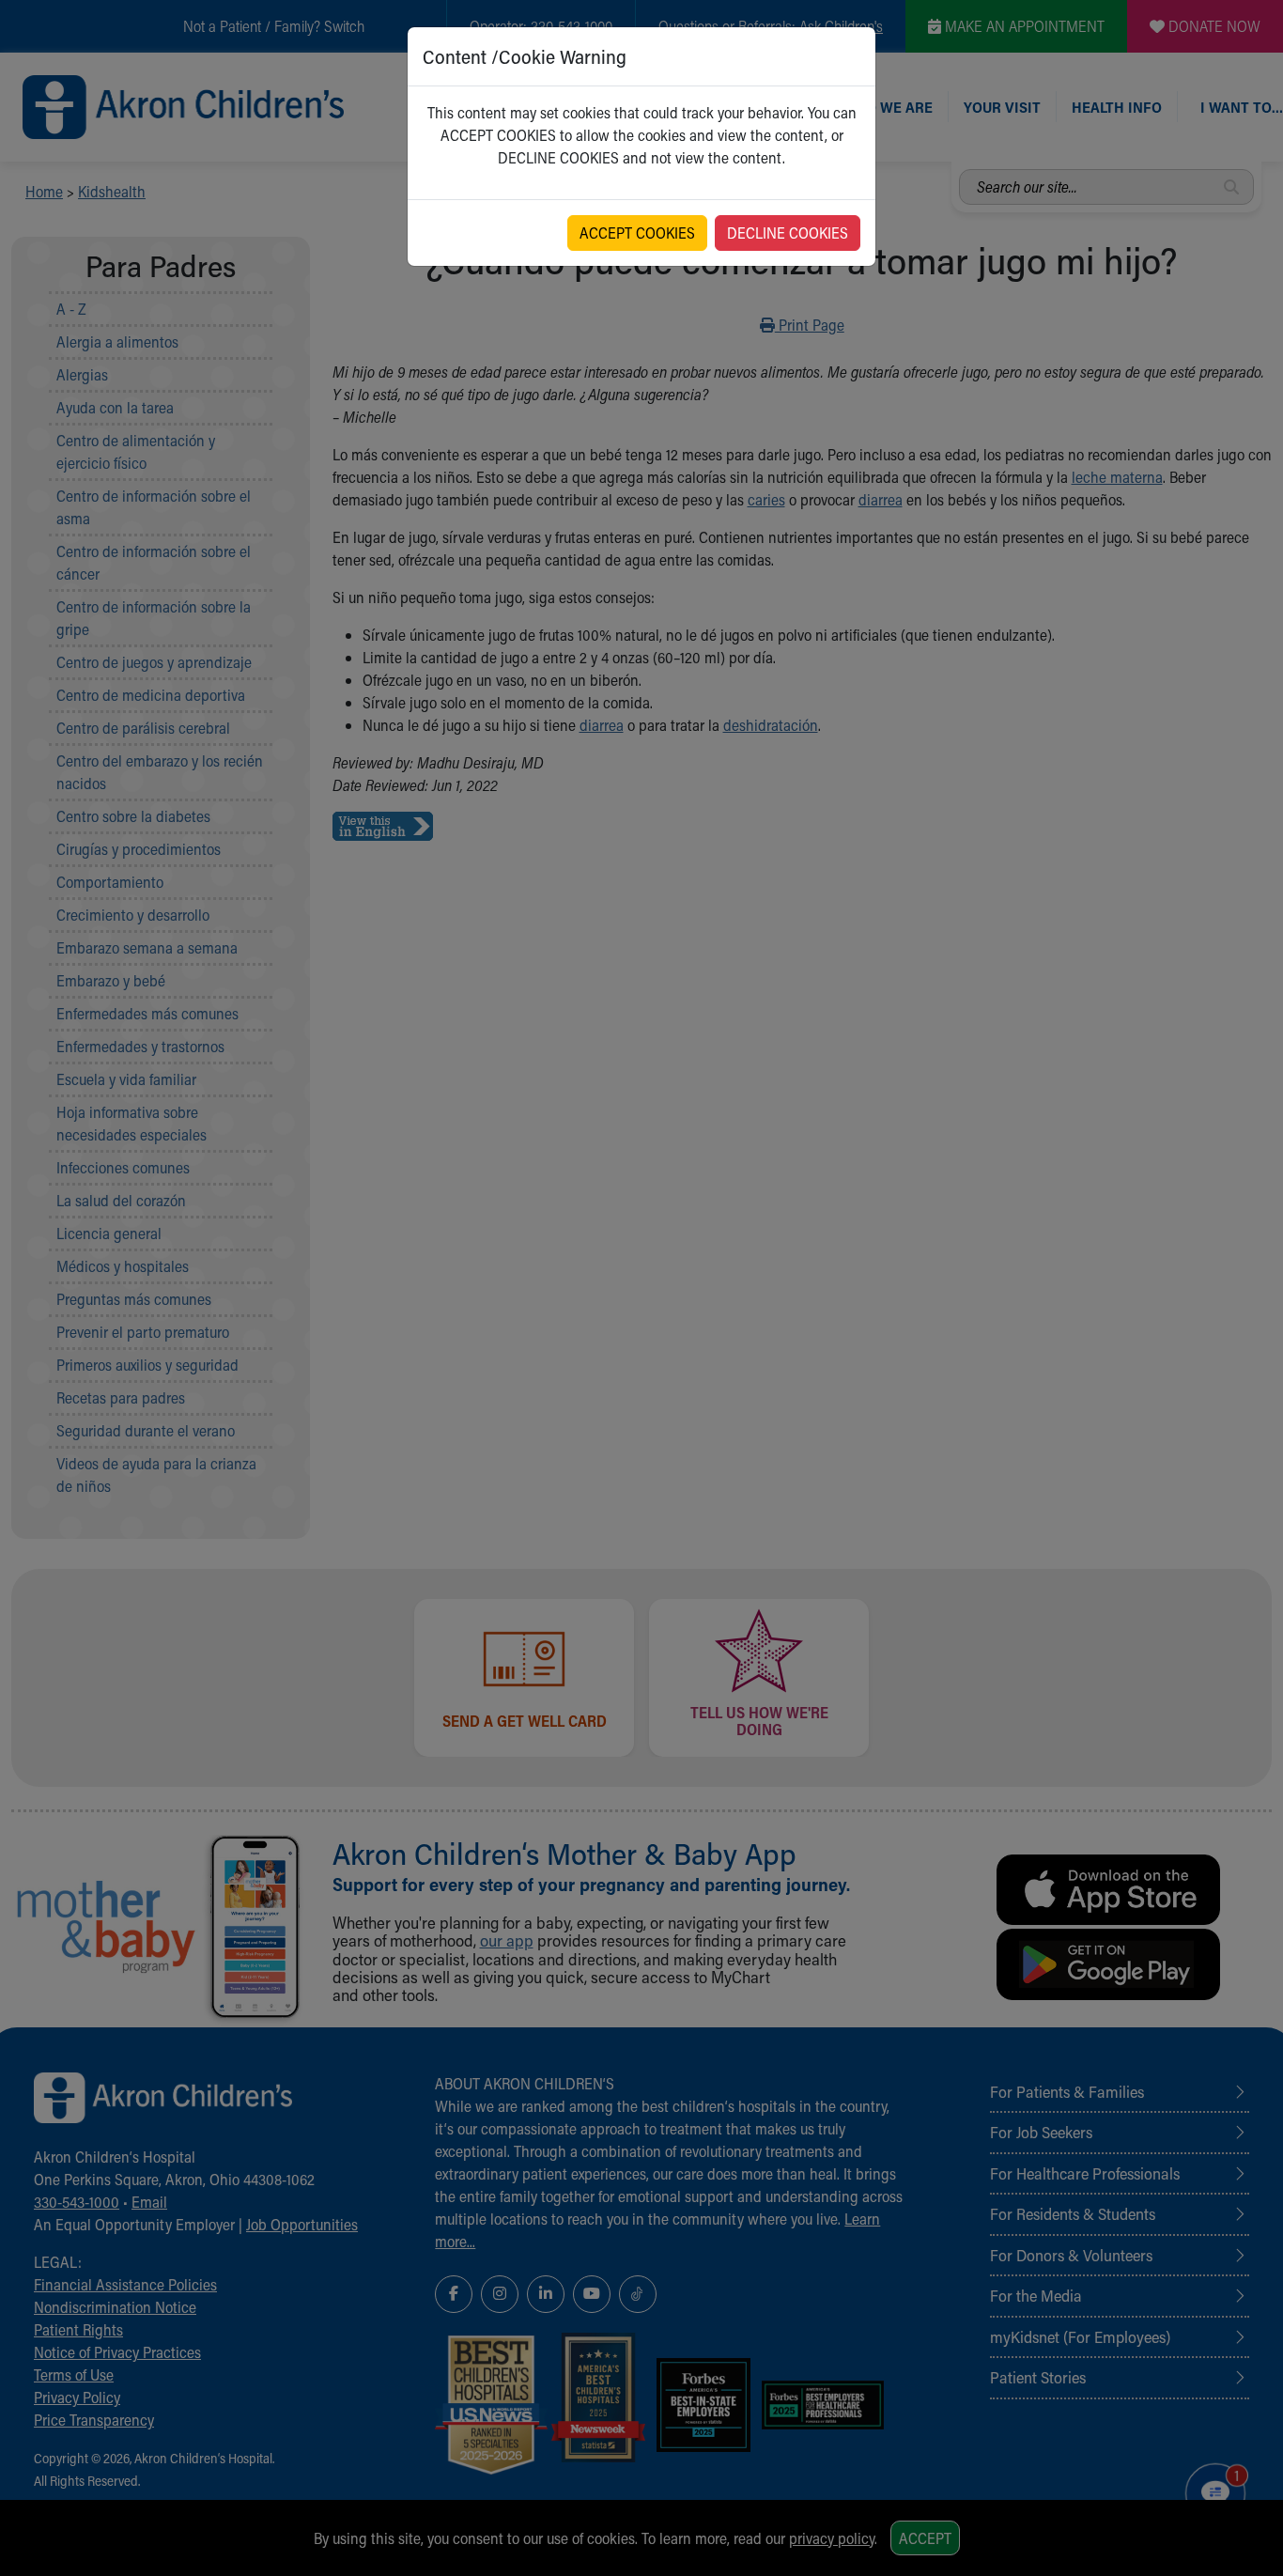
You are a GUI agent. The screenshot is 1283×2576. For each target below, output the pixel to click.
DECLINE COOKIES (788, 233)
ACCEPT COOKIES (637, 233)
